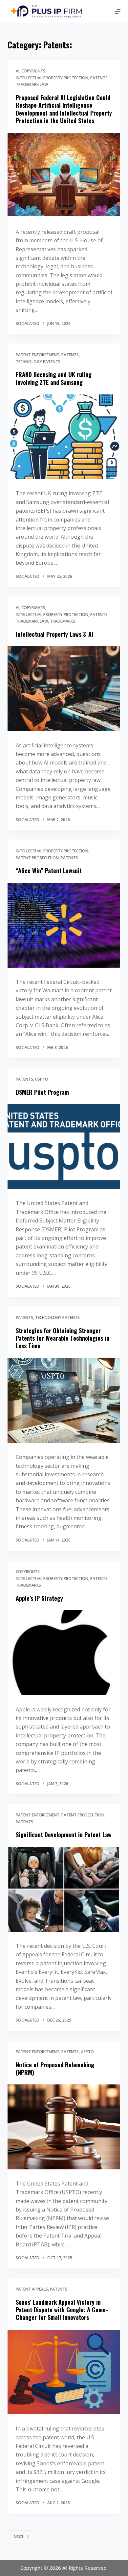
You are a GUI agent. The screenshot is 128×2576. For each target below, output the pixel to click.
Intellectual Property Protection (52, 78)
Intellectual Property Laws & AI (54, 634)
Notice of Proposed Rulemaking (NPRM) (55, 2068)
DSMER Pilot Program (42, 1092)
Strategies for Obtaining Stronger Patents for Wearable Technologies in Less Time (63, 1338)
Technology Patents (38, 361)
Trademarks (63, 621)
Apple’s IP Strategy (39, 1598)
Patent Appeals (32, 2289)
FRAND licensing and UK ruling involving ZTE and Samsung (54, 378)
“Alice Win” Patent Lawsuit (49, 871)
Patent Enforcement (38, 355)
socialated (28, 323)
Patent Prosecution (37, 858)
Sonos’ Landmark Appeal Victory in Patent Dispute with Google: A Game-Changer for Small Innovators (62, 2310)
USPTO (42, 1079)
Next (19, 2537)
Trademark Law (32, 84)
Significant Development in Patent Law (64, 1835)
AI (18, 71)
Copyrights (33, 71)
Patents (99, 78)
